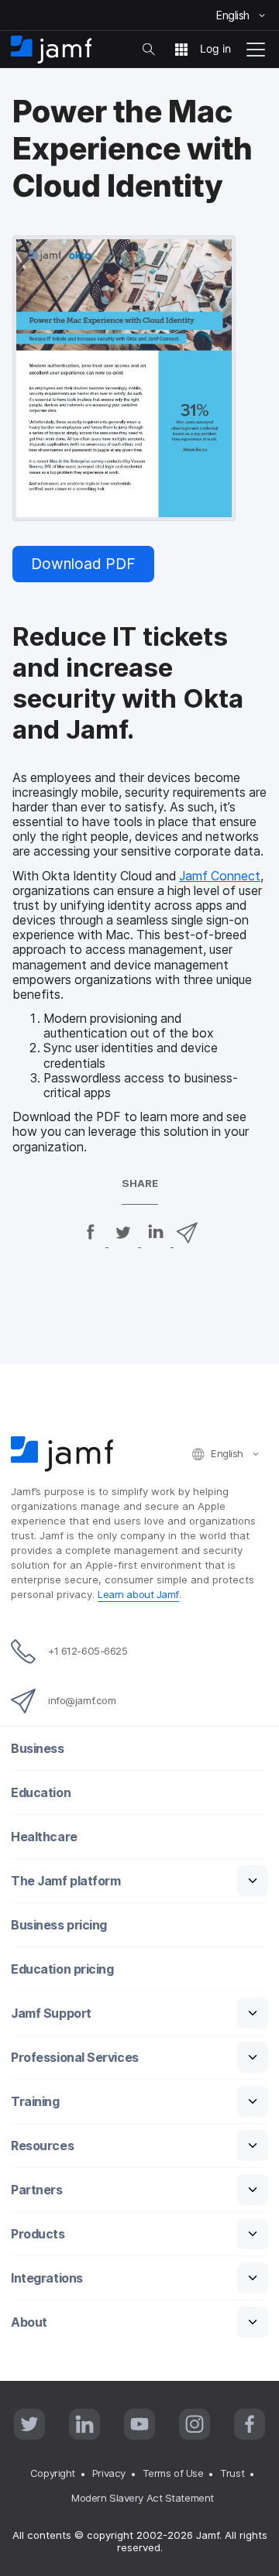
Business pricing (59, 1925)
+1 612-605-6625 (88, 1651)
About (29, 2322)
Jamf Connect (220, 876)
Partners (36, 2190)
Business (37, 1749)
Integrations (47, 2278)
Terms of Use (173, 2473)
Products (38, 2234)
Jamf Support (51, 2013)
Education (41, 1793)
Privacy (109, 2473)
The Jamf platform (65, 1881)
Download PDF (83, 564)
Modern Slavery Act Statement (142, 2498)
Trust (232, 2473)
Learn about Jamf (138, 1594)
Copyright (53, 2473)
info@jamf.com (82, 1700)
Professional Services (75, 2058)
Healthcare (44, 1837)
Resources (42, 2146)
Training (35, 2102)
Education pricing (62, 1969)
